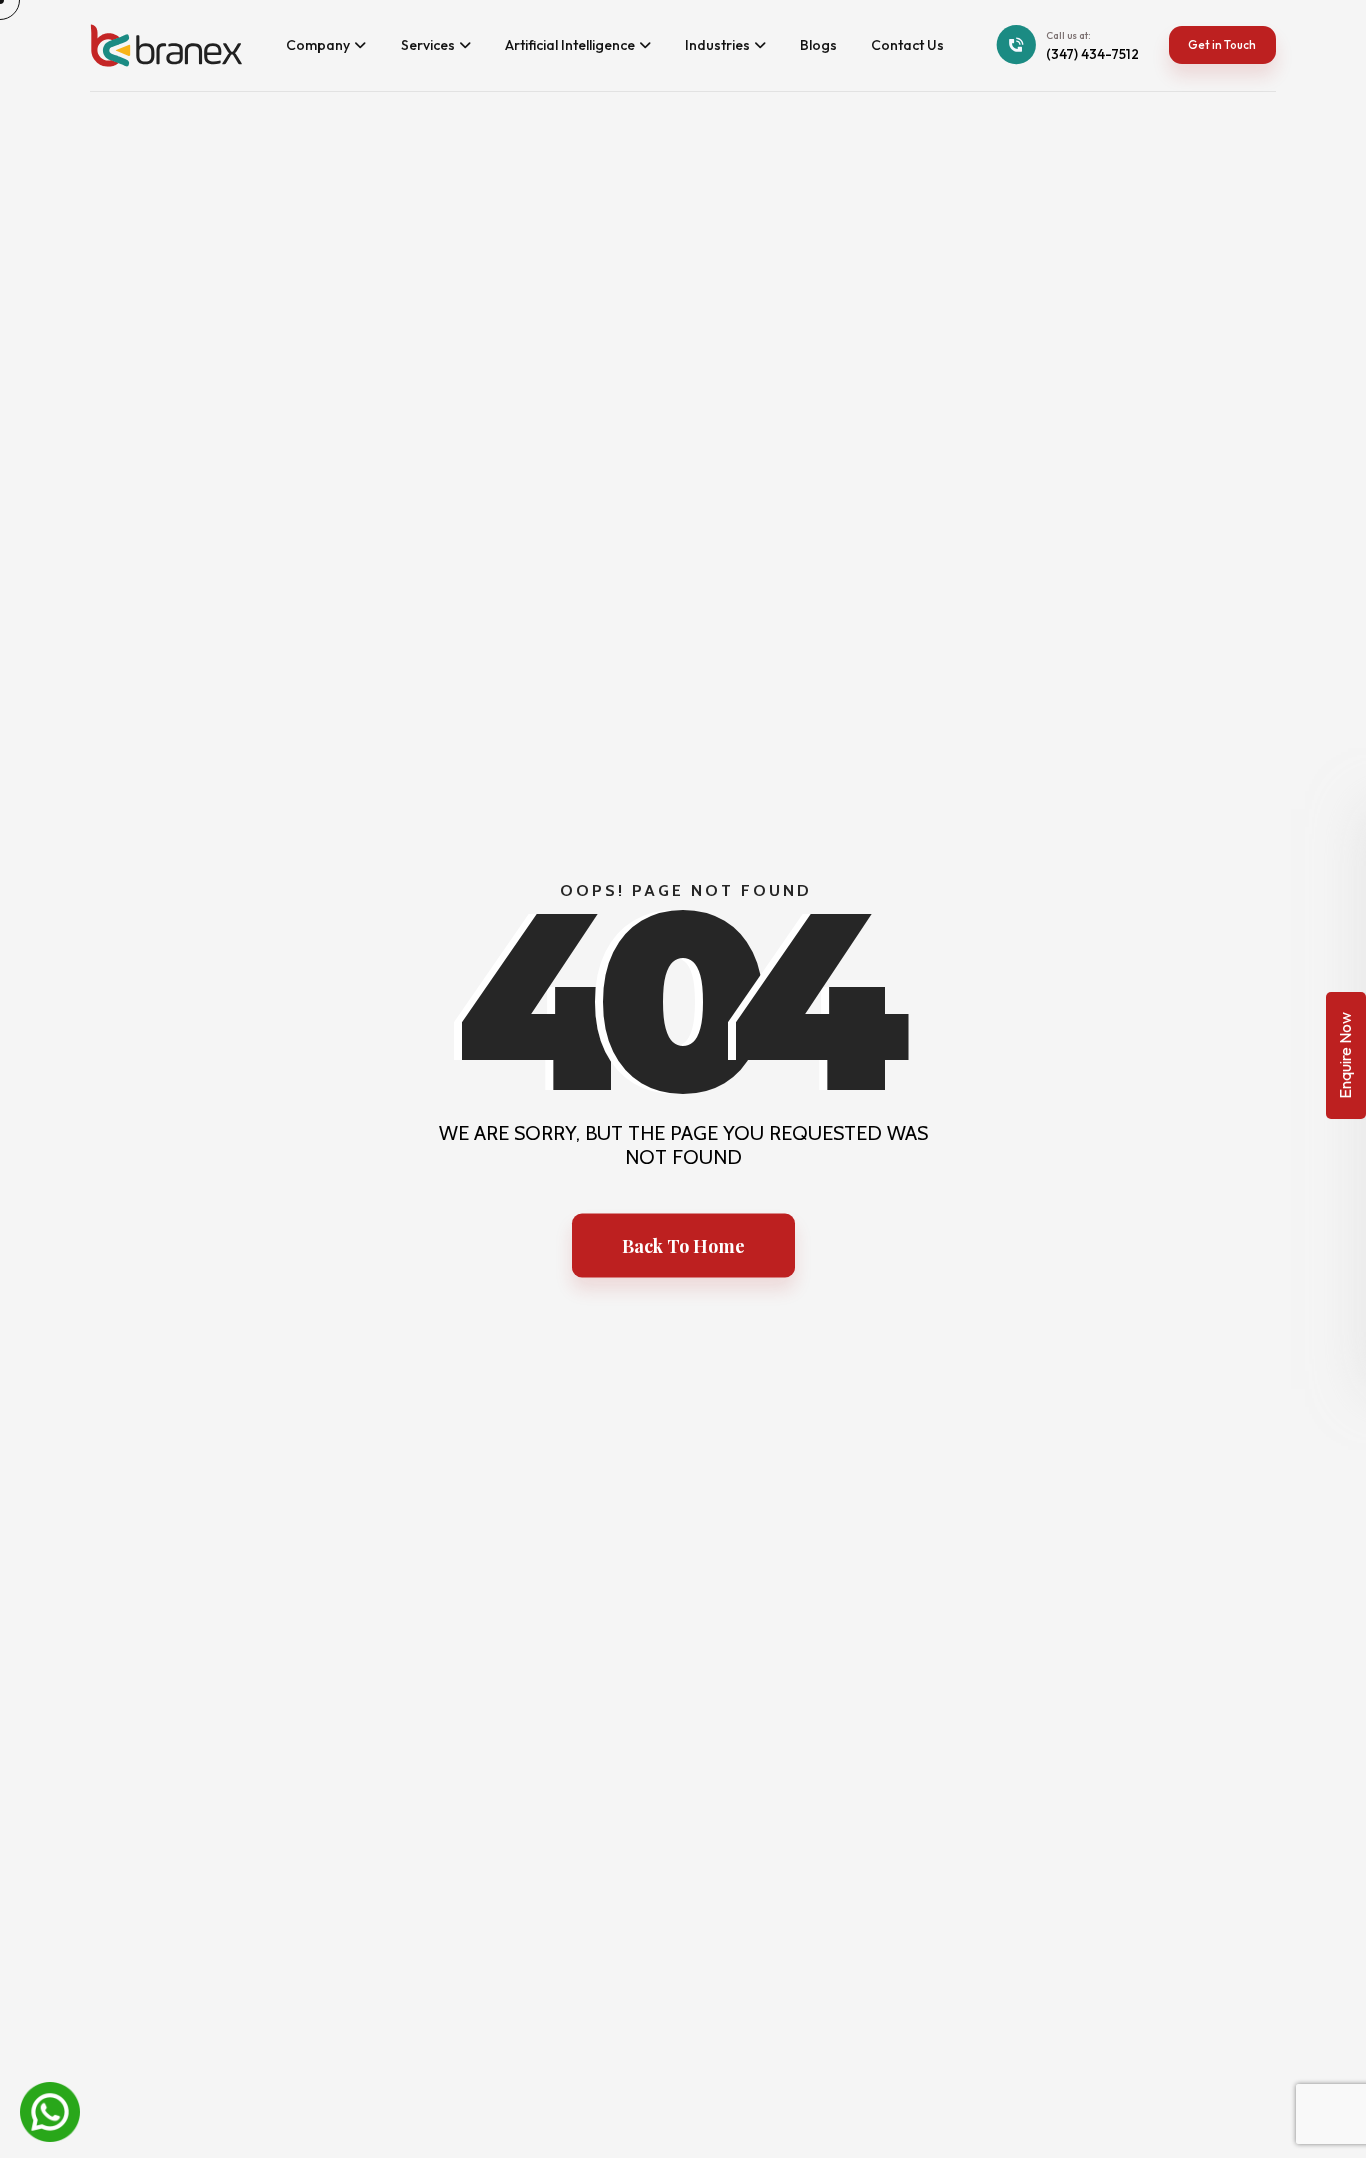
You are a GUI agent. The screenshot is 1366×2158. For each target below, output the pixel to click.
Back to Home (683, 1246)
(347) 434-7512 (1092, 54)
